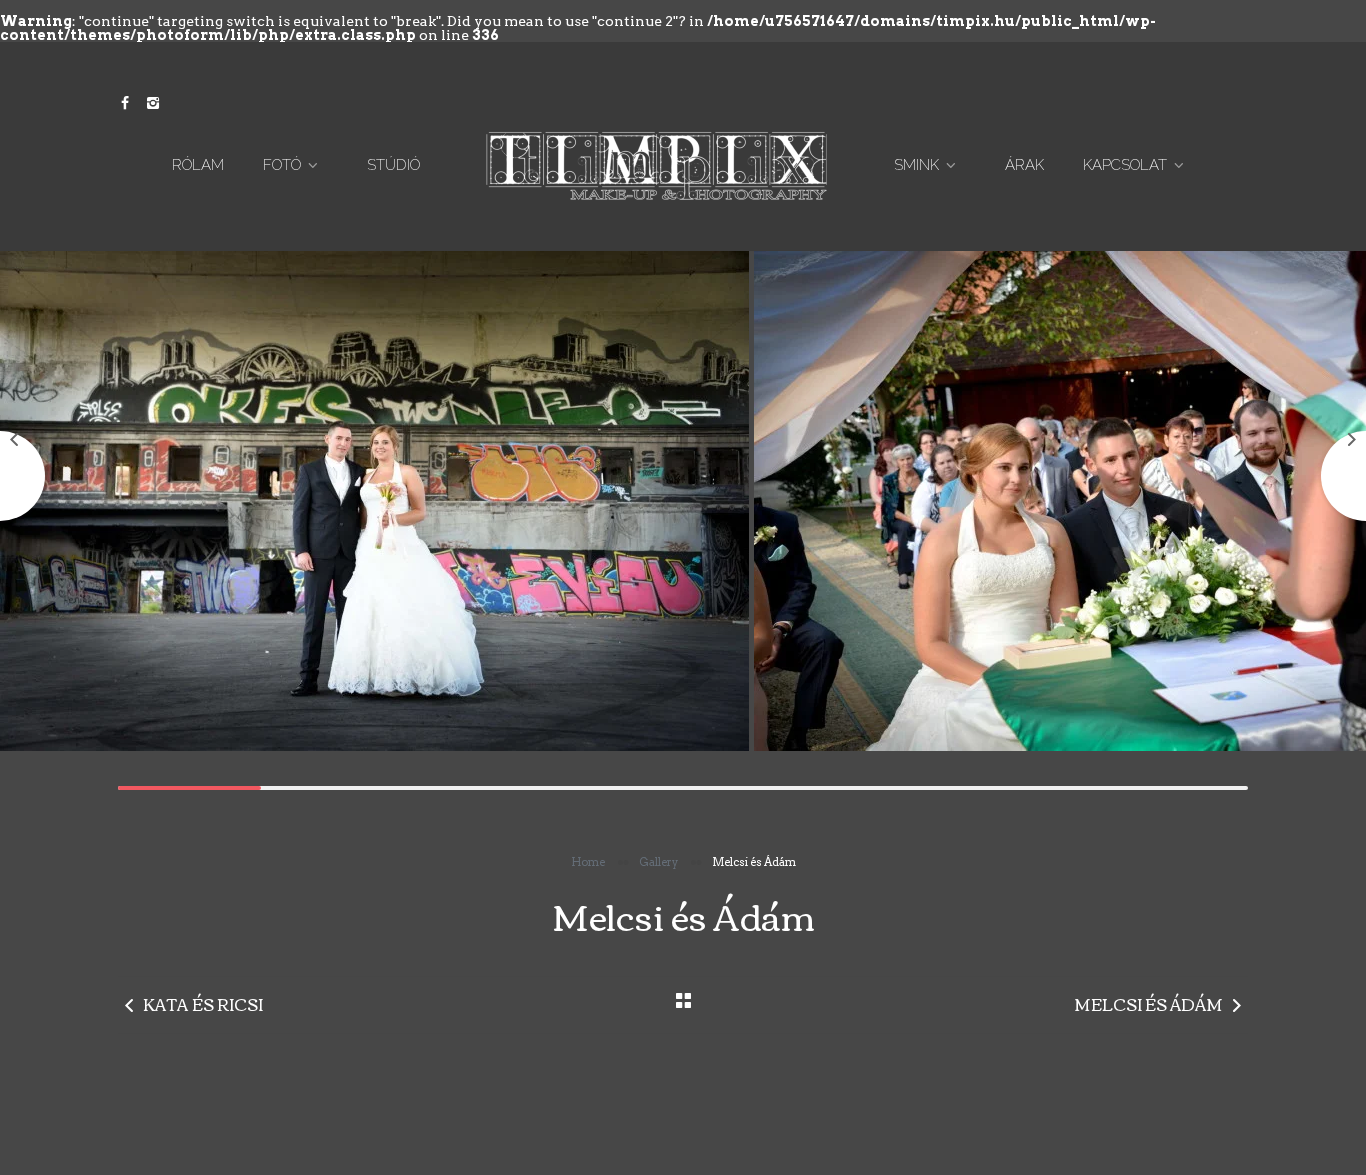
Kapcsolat (1125, 165)
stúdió (393, 165)
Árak (1024, 165)
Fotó (282, 165)
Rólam (198, 165)
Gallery (658, 862)
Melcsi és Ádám (1148, 1004)
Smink (916, 165)
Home (588, 862)
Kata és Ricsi (203, 1004)
